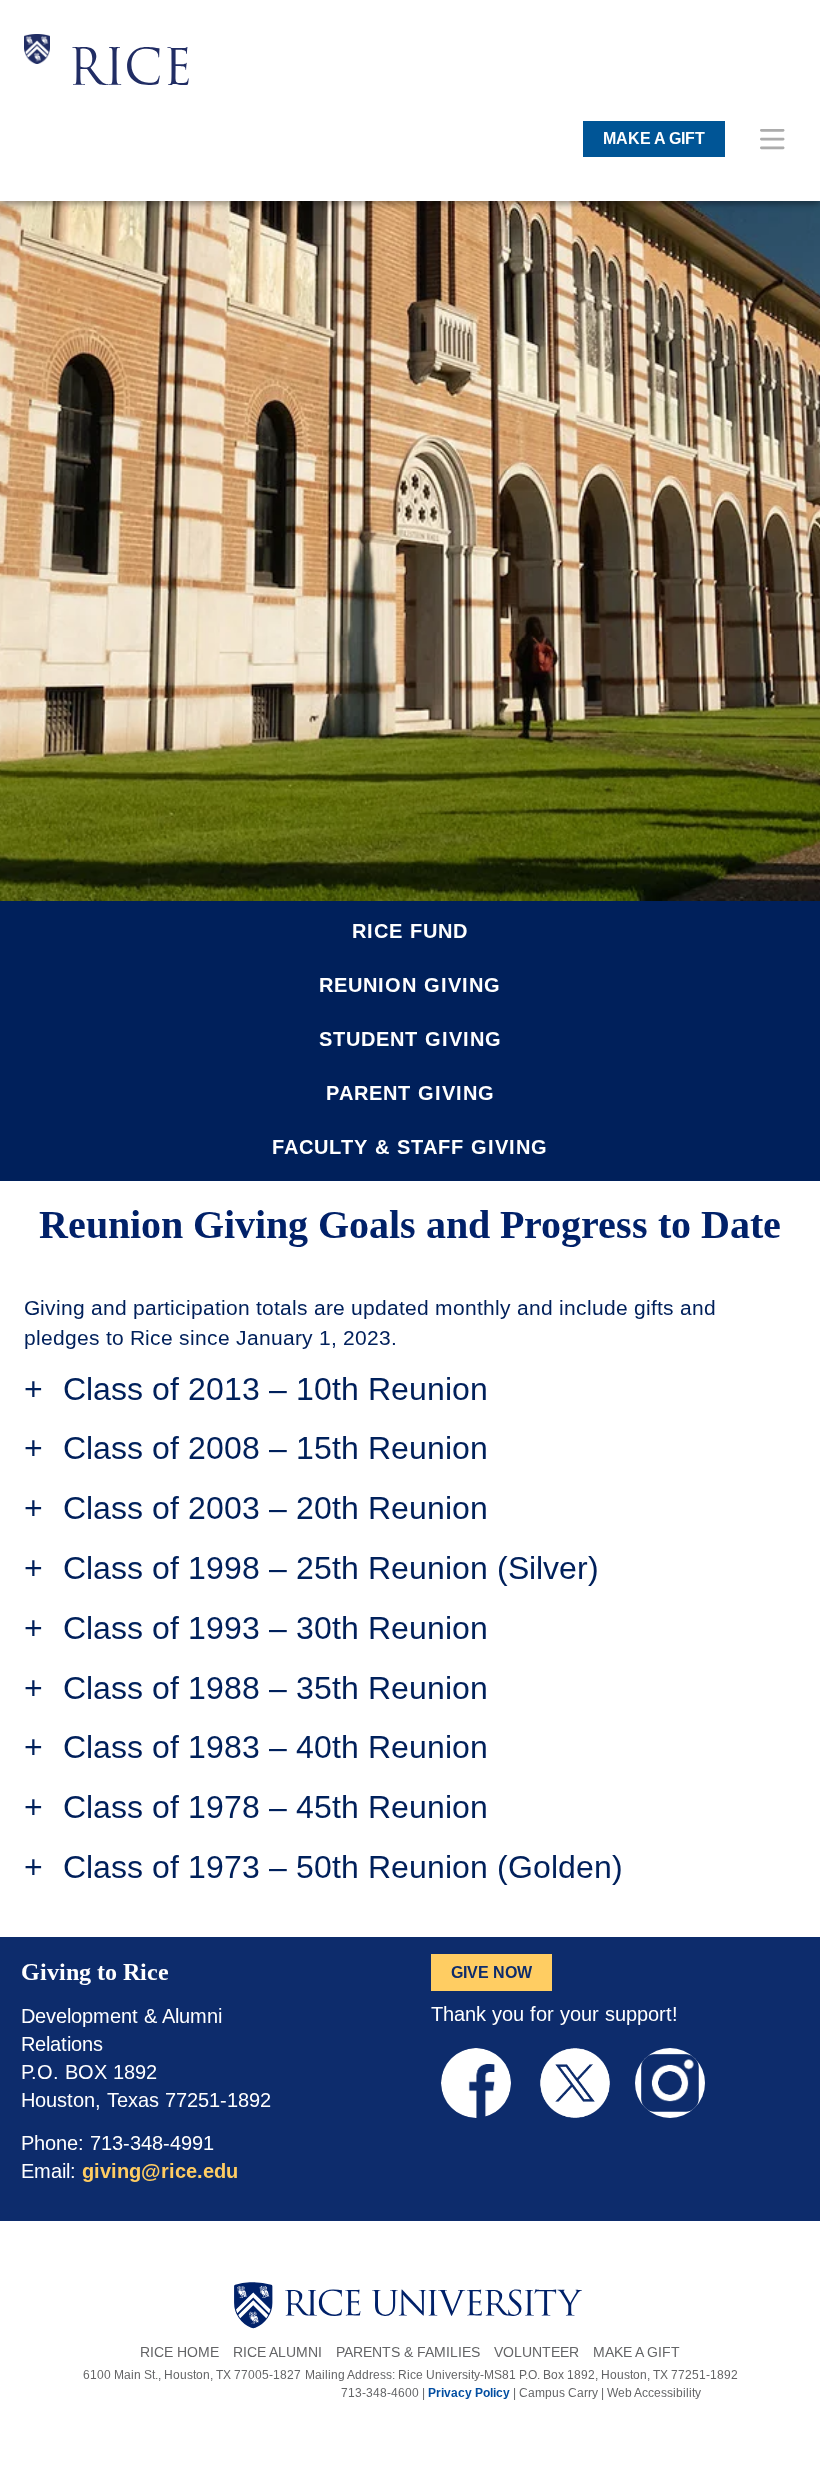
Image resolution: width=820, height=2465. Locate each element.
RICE (130, 72)
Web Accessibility (654, 2393)
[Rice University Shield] (37, 68)
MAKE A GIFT (654, 138)
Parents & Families (408, 2352)
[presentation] (130, 34)
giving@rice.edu (160, 2171)
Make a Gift (636, 2352)
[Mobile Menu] (772, 138)
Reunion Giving (410, 985)
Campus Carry (558, 2393)
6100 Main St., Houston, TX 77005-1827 (192, 2375)
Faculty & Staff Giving (410, 1147)
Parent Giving (410, 1093)
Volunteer (536, 2352)
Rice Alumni (277, 2352)
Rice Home (179, 2352)
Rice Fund (410, 931)
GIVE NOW (491, 1972)
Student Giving (410, 1039)
